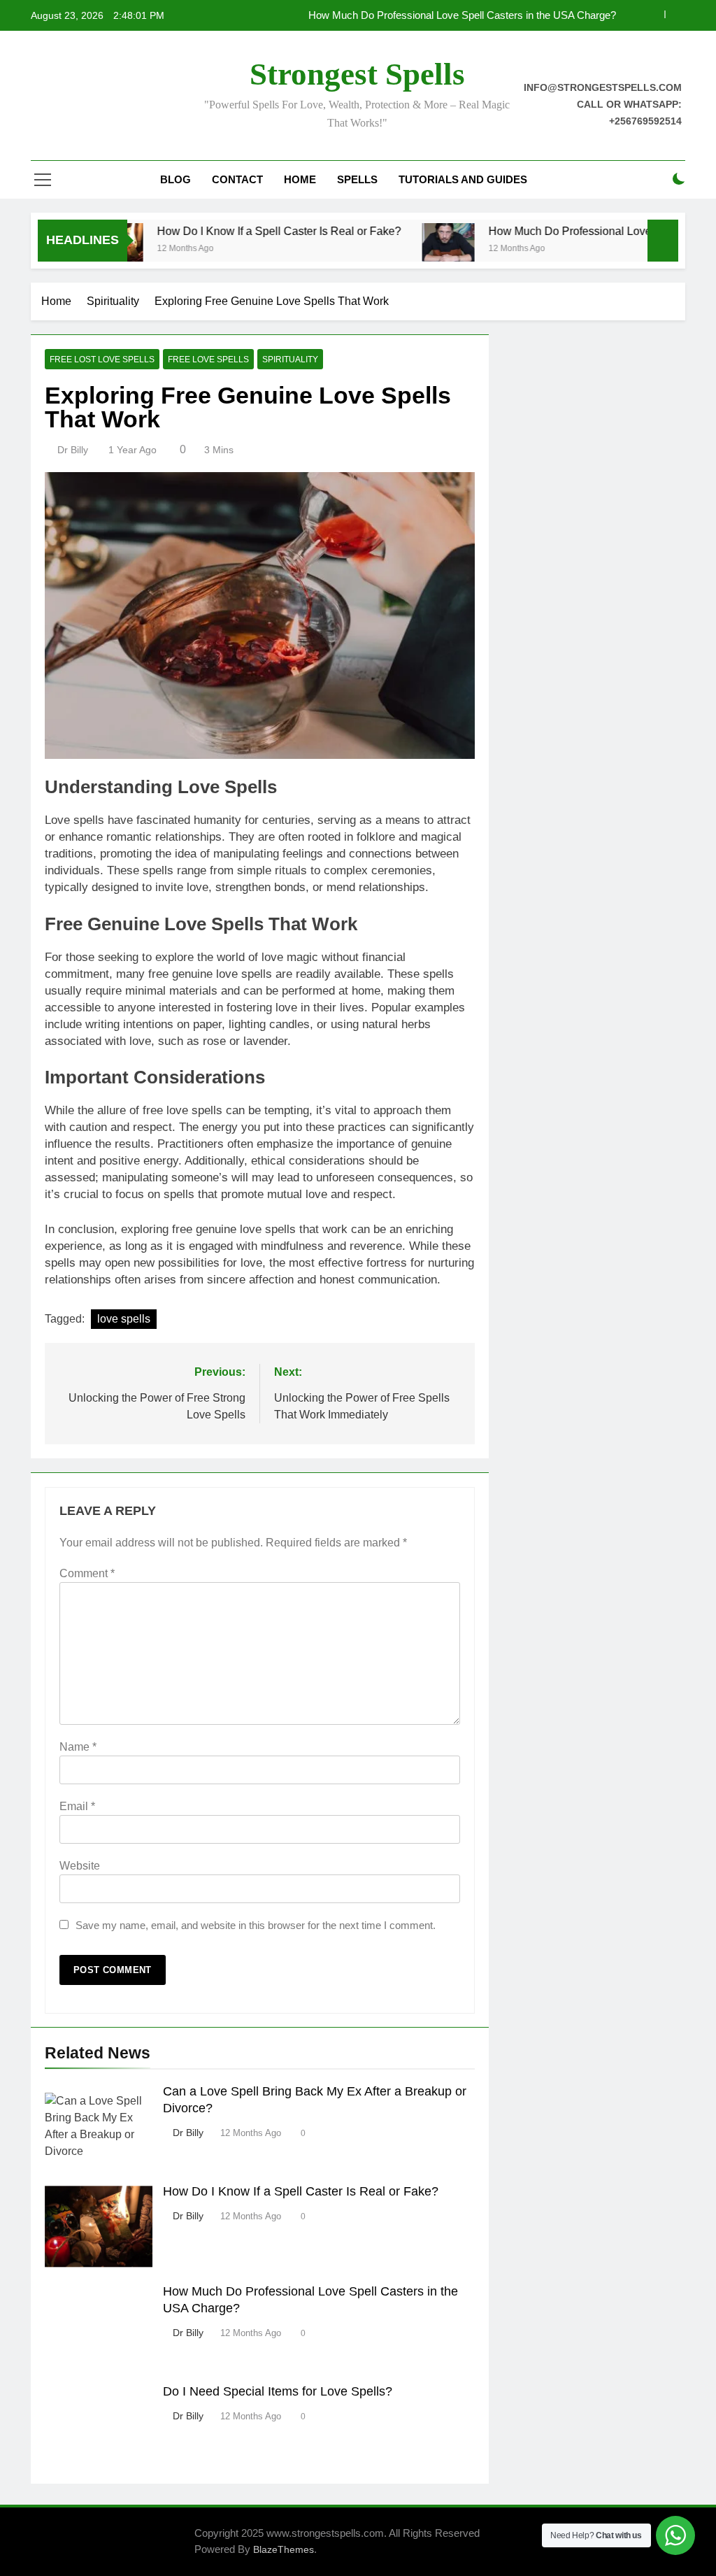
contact (237, 179)
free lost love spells (102, 360)
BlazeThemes (284, 2549)
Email (77, 1806)
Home (300, 179)
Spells (357, 179)
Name (78, 1747)
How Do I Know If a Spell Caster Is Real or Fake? (242, 231)
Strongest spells (357, 74)
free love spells (208, 360)
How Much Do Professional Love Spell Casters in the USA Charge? (462, 15)
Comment (87, 1573)
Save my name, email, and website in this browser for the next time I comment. (256, 1925)
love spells (124, 1319)
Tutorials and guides (463, 179)
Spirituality (290, 360)
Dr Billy (73, 450)
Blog (176, 179)
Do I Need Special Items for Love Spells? (278, 2391)
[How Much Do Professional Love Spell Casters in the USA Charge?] (411, 249)
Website (80, 1866)
